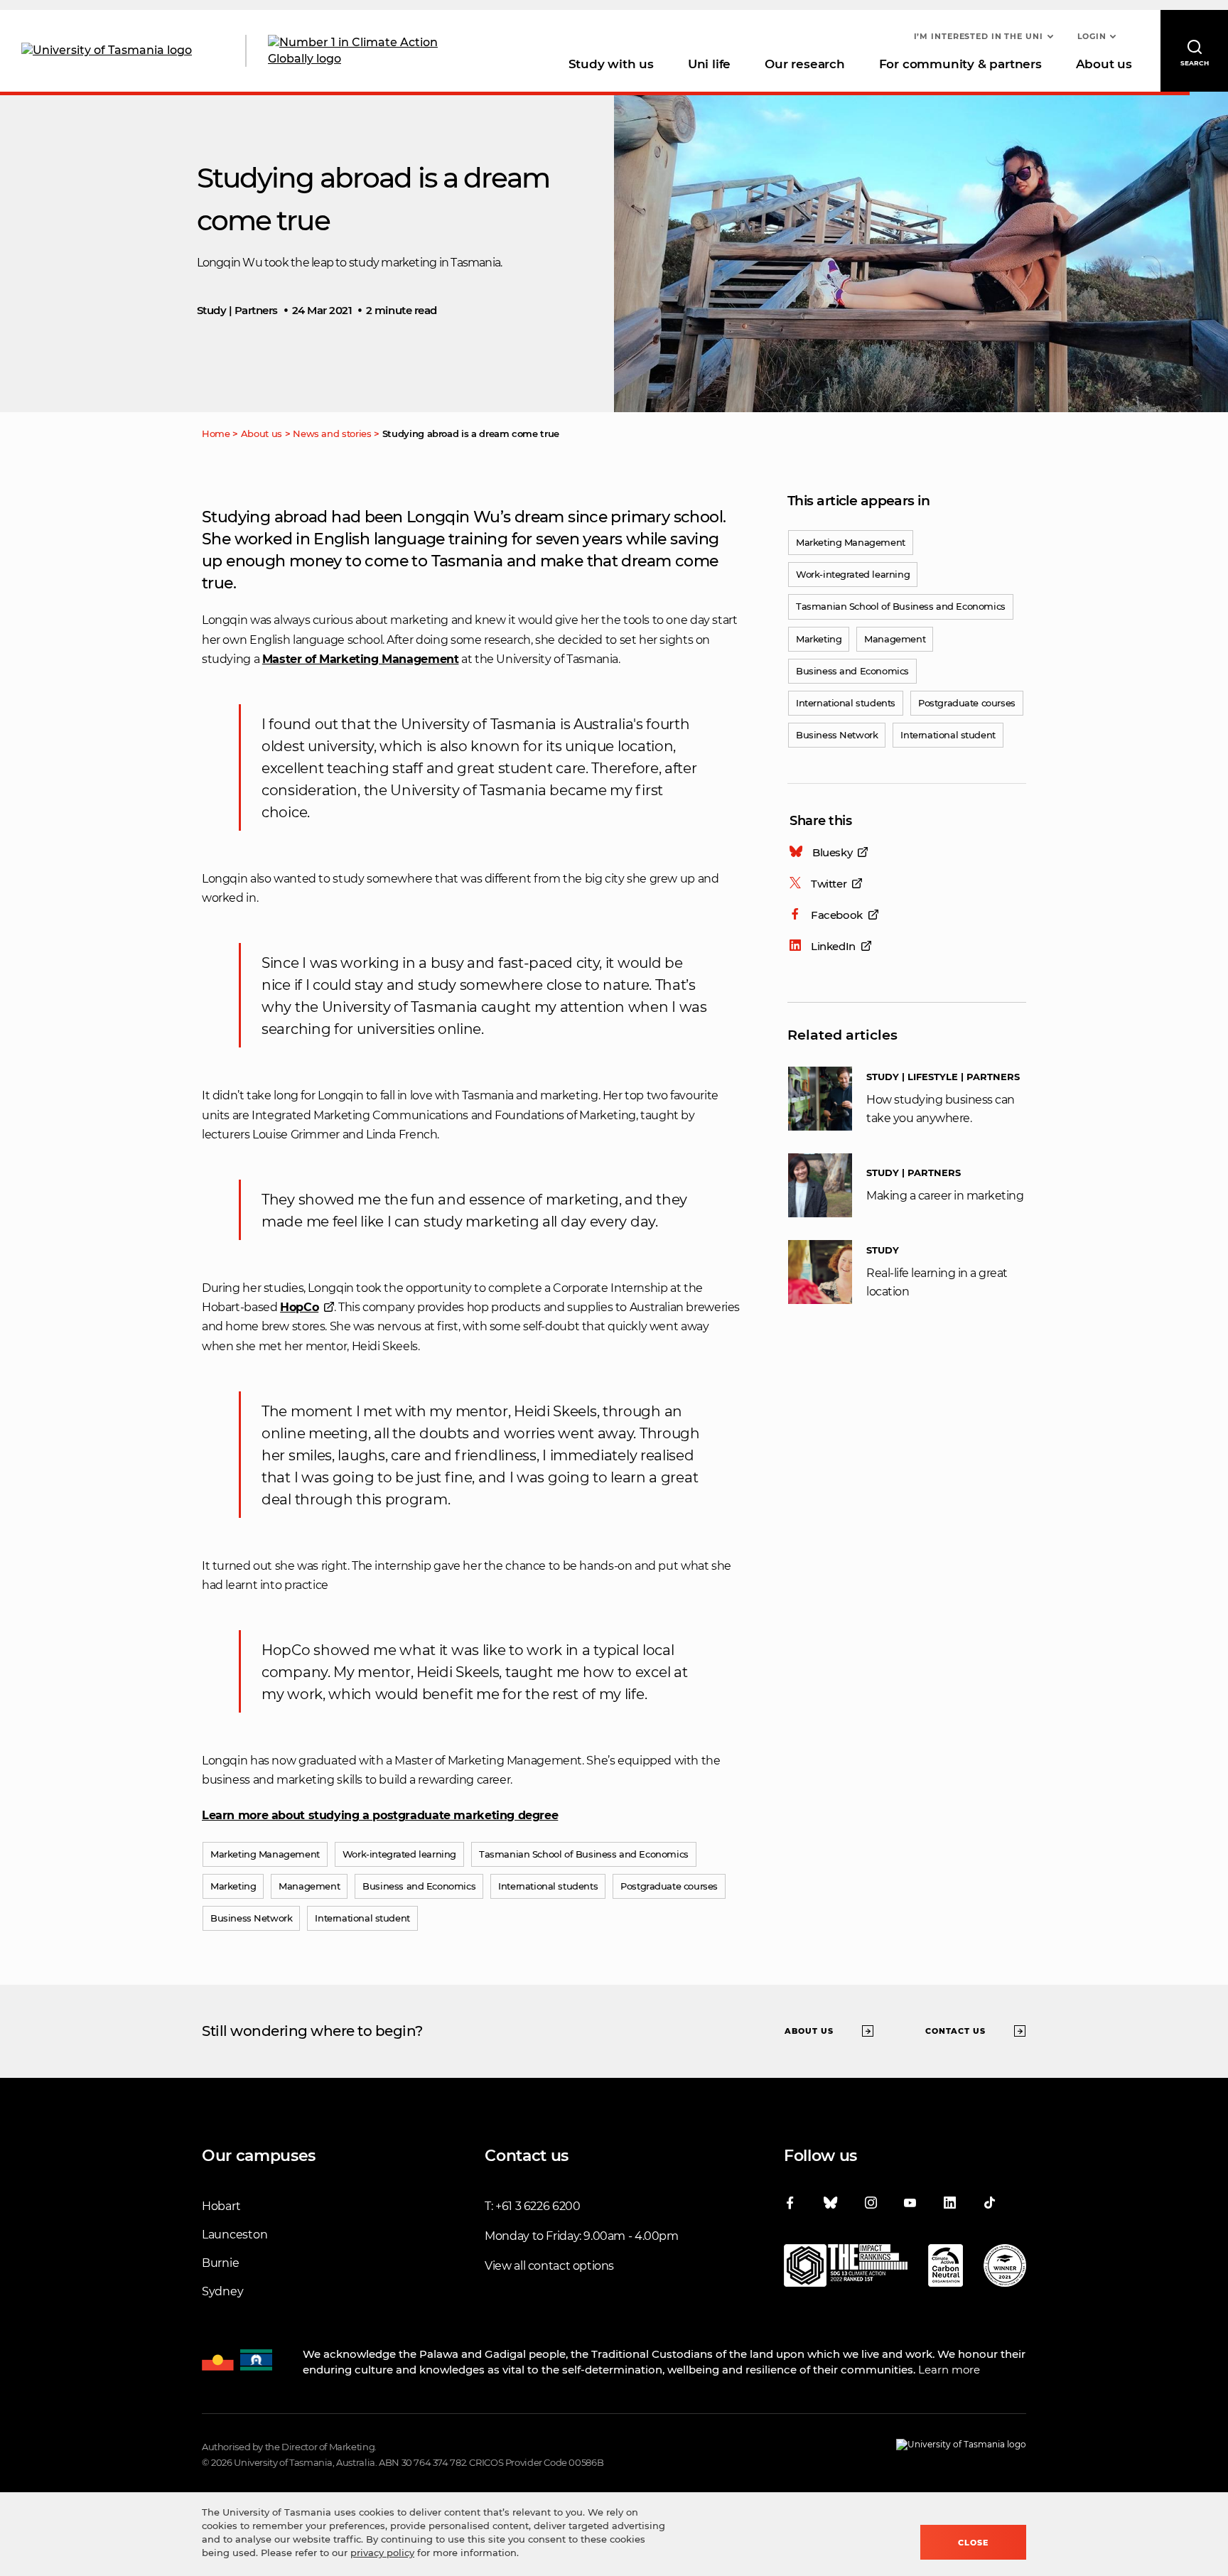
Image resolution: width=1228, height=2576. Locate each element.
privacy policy (382, 2553)
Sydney (222, 2291)
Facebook (837, 915)
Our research (804, 64)
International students (846, 703)
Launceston (235, 2235)
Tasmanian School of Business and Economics (901, 606)
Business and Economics (852, 671)
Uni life (709, 64)
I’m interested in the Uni (979, 36)
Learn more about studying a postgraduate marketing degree (380, 1815)
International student (948, 735)
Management (895, 639)
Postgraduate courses (967, 703)
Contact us (955, 2030)
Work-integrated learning (853, 574)
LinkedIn (833, 946)
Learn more (949, 2370)
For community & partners (960, 64)
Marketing (819, 639)
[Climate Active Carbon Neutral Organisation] (946, 2268)
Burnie (220, 2263)
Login (1092, 36)
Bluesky (832, 852)
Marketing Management (851, 542)
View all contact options (549, 2266)
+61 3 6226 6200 (538, 2206)
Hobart (221, 2206)
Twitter (829, 884)
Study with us (611, 64)
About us (1104, 64)
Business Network (837, 735)
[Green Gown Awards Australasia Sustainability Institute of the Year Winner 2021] (1005, 2268)
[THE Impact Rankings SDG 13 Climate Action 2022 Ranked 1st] (846, 2268)
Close (973, 2543)
